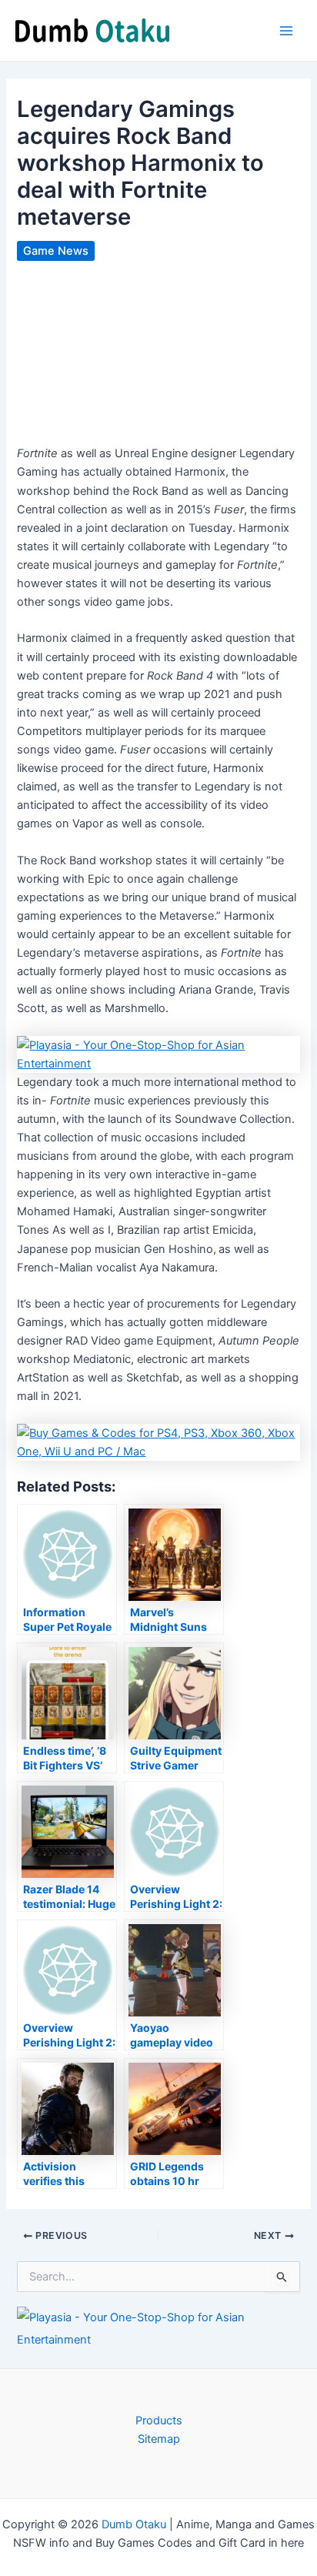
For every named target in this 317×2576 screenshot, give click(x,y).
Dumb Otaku (134, 2524)
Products (159, 2421)
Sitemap (159, 2439)
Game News (56, 251)
